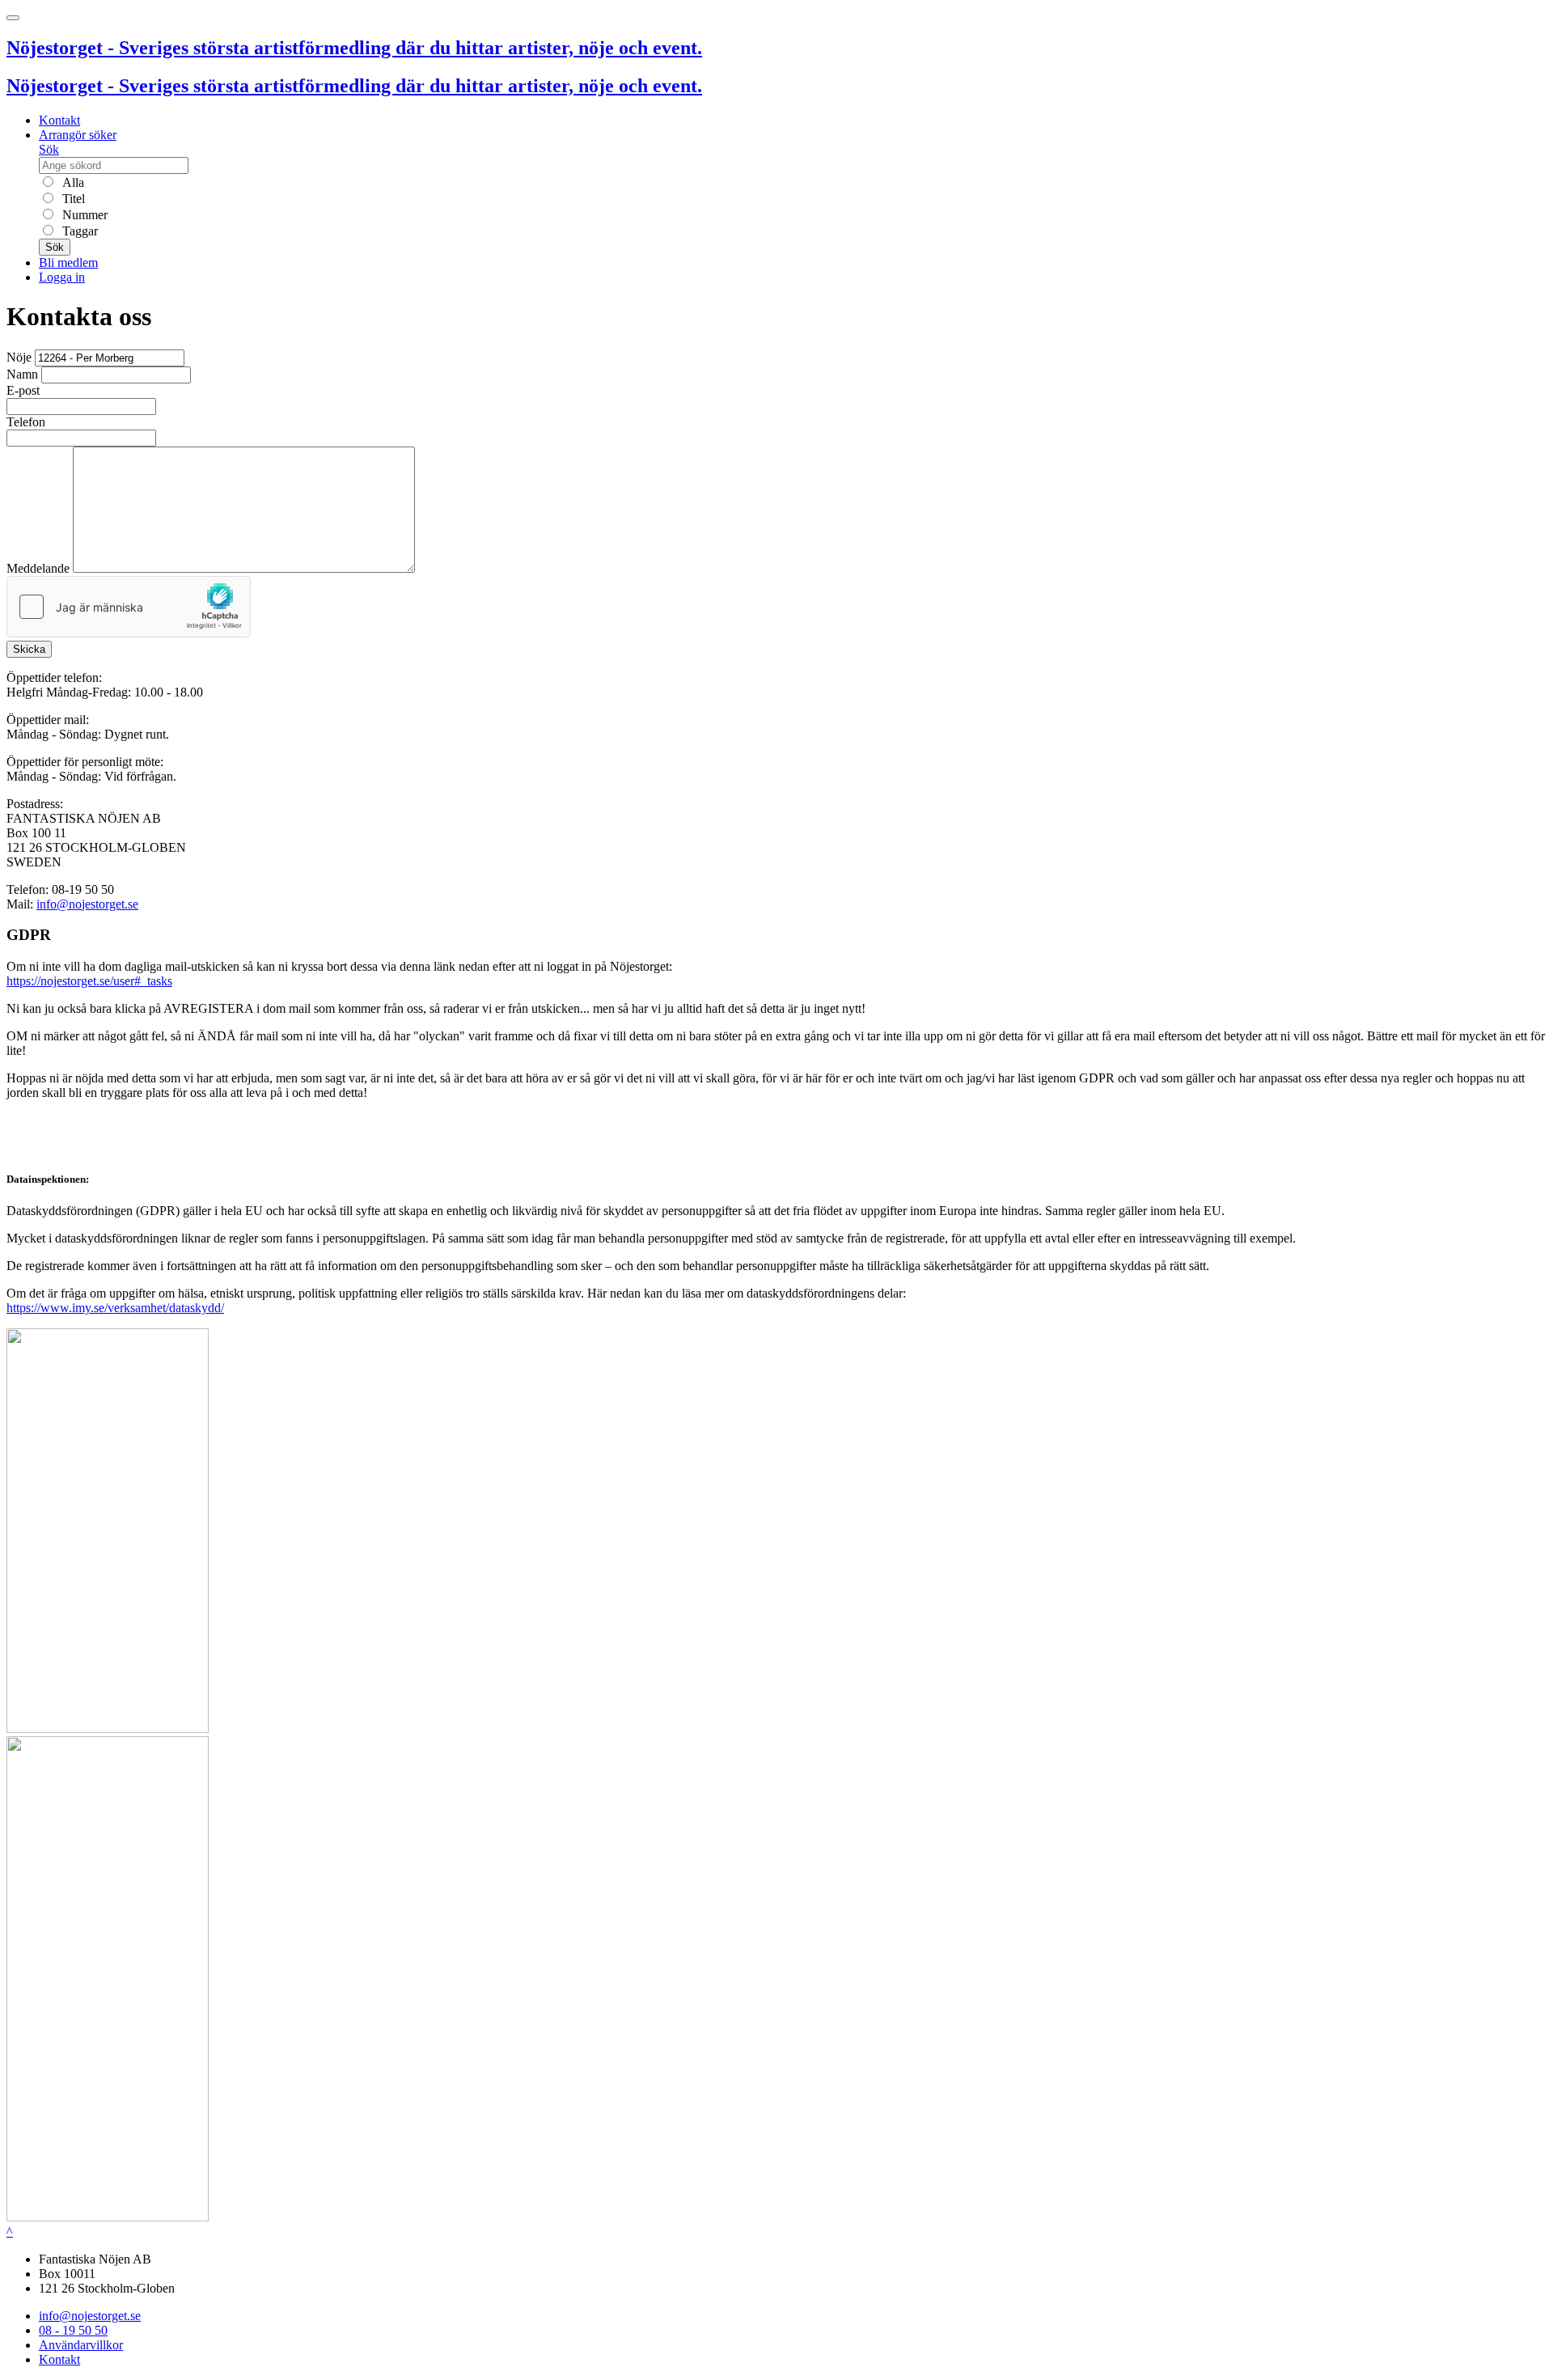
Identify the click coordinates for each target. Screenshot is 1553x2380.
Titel (72, 199)
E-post (23, 390)
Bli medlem (68, 263)
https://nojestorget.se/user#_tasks (89, 981)
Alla (72, 182)
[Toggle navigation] (13, 18)
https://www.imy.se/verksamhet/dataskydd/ (115, 1308)
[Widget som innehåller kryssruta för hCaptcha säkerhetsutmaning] (129, 607)
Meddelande (38, 568)
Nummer (83, 215)
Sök (49, 149)
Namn (22, 374)
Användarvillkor (81, 2345)
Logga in (62, 277)
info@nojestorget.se (87, 904)
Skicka (29, 649)
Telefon (26, 422)
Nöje (19, 357)
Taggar (78, 231)
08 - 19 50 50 (73, 2330)
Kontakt (59, 120)
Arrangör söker (78, 135)
